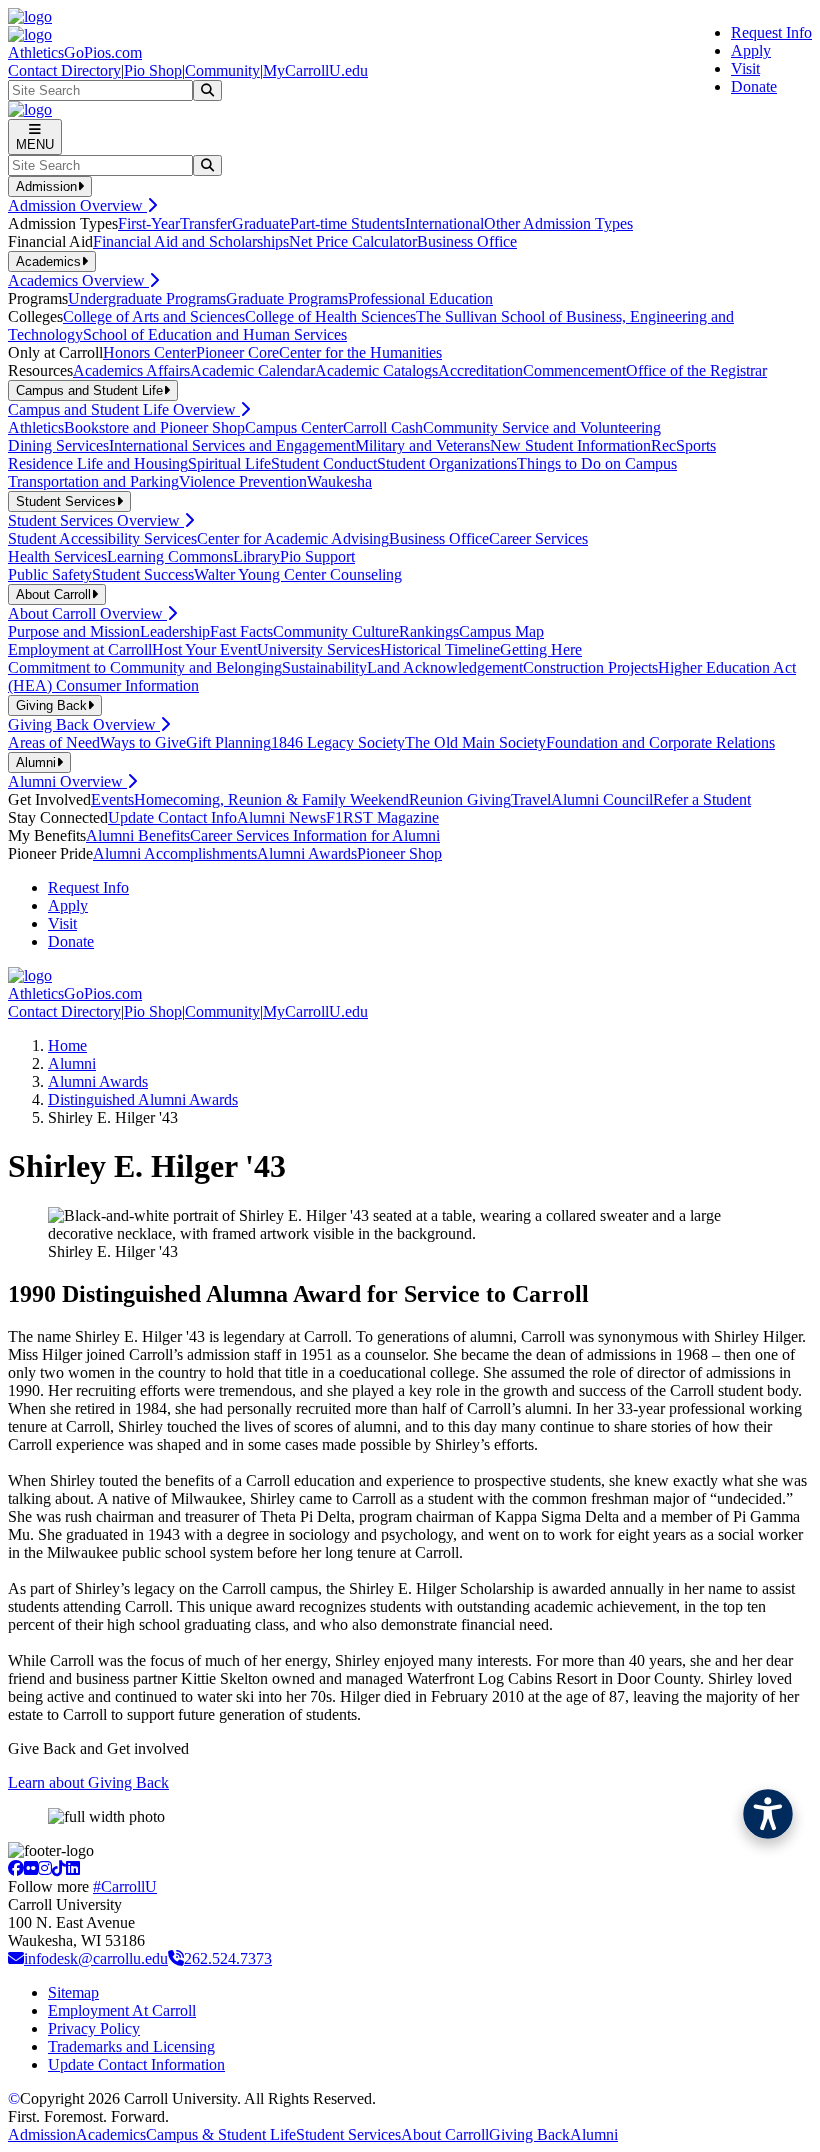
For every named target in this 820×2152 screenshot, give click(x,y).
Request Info (771, 32)
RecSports (683, 445)
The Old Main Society (475, 742)
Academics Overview (78, 280)
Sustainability (324, 667)
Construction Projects (590, 667)
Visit (745, 68)
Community (222, 70)
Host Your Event (204, 649)
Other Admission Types (558, 223)
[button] (768, 1814)
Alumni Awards (307, 853)
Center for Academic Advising (293, 538)
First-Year (149, 223)
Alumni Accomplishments (175, 853)
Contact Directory (64, 70)
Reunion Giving (460, 799)
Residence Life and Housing (98, 463)
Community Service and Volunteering (542, 427)
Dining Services (58, 445)
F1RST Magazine (382, 817)
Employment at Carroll (80, 649)
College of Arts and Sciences (154, 316)
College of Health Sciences (330, 316)
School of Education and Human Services (215, 334)
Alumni (72, 1063)
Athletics (36, 427)
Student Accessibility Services (102, 538)
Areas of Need (54, 742)
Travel (531, 799)
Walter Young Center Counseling (298, 574)
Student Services (348, 2134)
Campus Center (294, 427)
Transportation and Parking (93, 481)
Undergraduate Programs (147, 298)
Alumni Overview (67, 781)
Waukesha (339, 481)
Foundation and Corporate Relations (660, 742)
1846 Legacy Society (338, 742)
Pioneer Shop (399, 853)
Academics (111, 2134)
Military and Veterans (422, 445)
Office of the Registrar (696, 370)
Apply (751, 50)
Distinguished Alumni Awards (143, 1099)
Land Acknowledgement (445, 667)
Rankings (429, 631)
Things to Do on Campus (597, 463)
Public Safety (50, 574)
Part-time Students (347, 223)
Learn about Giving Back (88, 1782)
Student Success (143, 574)
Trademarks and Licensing (131, 2046)
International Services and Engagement (232, 445)
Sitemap (73, 1992)
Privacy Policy (94, 2028)
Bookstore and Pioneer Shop (154, 427)
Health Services (57, 556)
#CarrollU (125, 1886)
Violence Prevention (243, 481)
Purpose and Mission (74, 631)
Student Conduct (324, 463)
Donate (754, 86)
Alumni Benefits (138, 835)
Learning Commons (170, 556)
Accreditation (480, 370)
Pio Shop (153, 70)
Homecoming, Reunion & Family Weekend (271, 799)
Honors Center (149, 352)
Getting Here (541, 649)
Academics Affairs (131, 370)
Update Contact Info (172, 817)
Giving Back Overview (84, 724)
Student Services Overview (96, 520)
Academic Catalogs (376, 370)
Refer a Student (702, 799)
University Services (318, 649)
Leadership (175, 631)
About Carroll (445, 2134)
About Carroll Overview (87, 613)
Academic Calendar (252, 370)
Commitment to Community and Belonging (145, 667)
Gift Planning (228, 742)
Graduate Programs (287, 298)
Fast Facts (241, 631)
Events (112, 799)
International (444, 223)
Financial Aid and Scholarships (191, 241)
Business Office (467, 241)
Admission (42, 2134)
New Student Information (570, 445)
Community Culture (336, 631)
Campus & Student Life (221, 2134)
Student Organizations (447, 463)
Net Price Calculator (353, 241)
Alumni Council (602, 799)
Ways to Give (143, 742)
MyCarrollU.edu (315, 70)
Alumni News (281, 817)
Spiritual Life (229, 463)
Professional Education (420, 298)
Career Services (538, 538)
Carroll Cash (383, 427)
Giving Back (529, 2134)
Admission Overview (77, 205)
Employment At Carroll (122, 2010)
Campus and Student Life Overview (124, 409)
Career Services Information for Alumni (315, 835)
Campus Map (501, 631)
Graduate (261, 223)
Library (256, 556)
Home (67, 1045)
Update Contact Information (136, 2064)
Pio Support (317, 556)
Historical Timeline (440, 649)
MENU (35, 144)
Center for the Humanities (360, 352)
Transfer (206, 223)
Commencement (574, 370)
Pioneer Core (237, 352)
